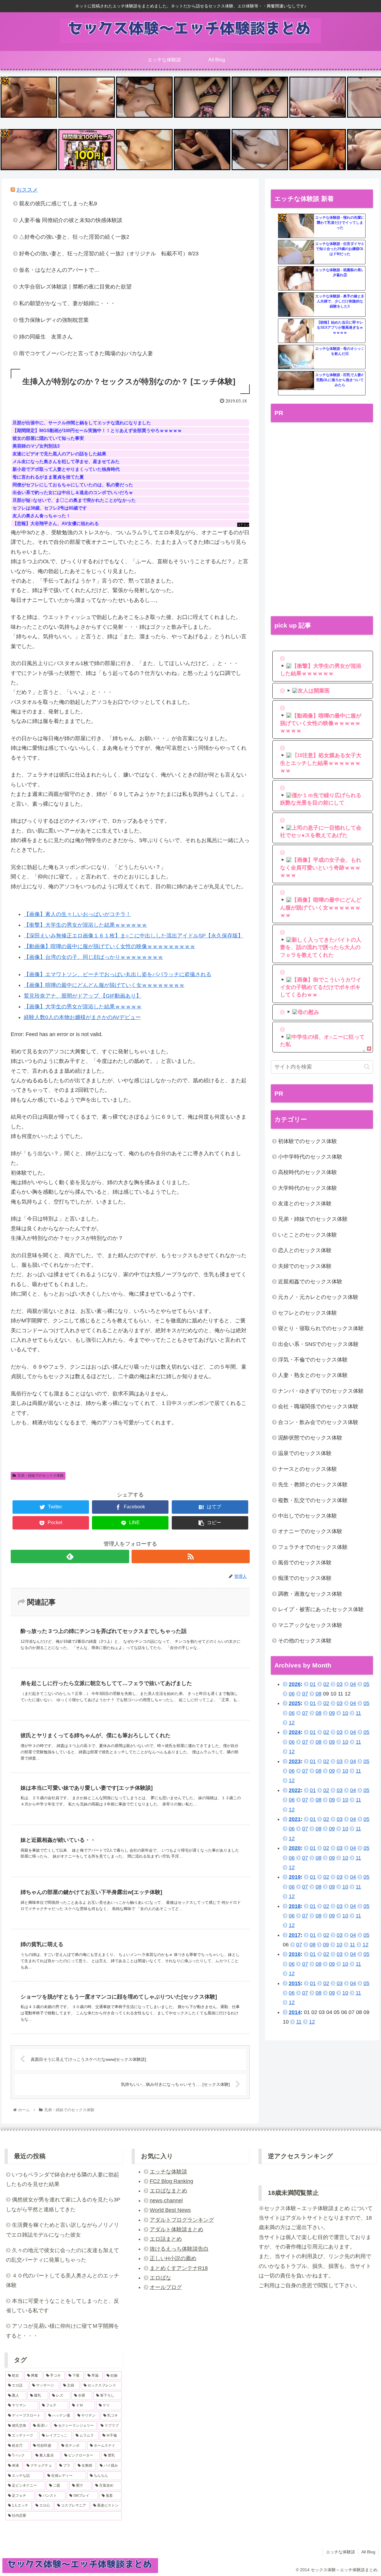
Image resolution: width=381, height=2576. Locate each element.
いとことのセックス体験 (307, 1235)
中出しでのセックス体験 (307, 1516)
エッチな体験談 (168, 2172)
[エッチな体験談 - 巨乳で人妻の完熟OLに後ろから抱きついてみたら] (296, 383)
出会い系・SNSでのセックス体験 (318, 1344)
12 (292, 1723)
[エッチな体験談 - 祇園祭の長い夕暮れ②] (296, 279)
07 (305, 1694)
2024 (295, 1732)
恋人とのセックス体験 (305, 1250)
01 (313, 1684)
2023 (295, 1761)
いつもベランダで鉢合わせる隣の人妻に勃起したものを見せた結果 (63, 2179)
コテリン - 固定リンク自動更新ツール (5, 81)
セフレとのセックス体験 (307, 1313)
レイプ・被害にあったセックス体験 (321, 1609)
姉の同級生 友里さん (46, 337)
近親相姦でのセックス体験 (310, 1282)
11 (358, 1713)
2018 (295, 1906)
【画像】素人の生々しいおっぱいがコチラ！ (77, 914)
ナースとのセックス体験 (307, 1469)
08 (318, 1694)
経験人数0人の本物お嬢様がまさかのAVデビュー (82, 1017)
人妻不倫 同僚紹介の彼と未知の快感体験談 (71, 220)
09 (332, 1713)
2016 (295, 1954)
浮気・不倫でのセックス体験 (313, 1360)
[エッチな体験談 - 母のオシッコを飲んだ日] (296, 357)
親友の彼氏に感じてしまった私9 (58, 204)
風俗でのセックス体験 (305, 1563)
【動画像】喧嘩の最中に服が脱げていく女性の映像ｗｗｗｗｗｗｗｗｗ (110, 946)
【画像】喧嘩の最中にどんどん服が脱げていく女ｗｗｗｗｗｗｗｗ (104, 985)
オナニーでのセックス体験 (310, 1531)
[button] (367, 1067)
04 (353, 1684)
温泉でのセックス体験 (305, 1453)
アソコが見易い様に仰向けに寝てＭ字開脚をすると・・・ (63, 2331)
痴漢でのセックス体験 (305, 1578)
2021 (295, 1819)
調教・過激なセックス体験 (310, 1594)
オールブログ (166, 2287)
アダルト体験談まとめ (177, 2229)
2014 (295, 2012)
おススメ (27, 190)
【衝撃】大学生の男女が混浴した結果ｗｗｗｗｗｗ (85, 925)
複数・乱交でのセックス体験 (313, 1500)
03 (340, 1684)
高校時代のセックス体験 (307, 1172)
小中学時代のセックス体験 (310, 1157)
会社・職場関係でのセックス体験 (318, 1406)
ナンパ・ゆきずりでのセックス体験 (321, 1391)
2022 (295, 1790)
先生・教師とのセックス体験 (313, 1485)
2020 (295, 1848)
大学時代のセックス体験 (307, 1188)
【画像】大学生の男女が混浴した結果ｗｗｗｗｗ (83, 1007)
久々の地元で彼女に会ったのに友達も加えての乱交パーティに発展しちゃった (63, 2255)
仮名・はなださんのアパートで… (59, 270)
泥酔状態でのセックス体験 (310, 1438)
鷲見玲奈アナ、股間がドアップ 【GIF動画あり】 (83, 996)
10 (345, 1713)
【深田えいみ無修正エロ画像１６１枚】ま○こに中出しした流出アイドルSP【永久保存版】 (133, 936)
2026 (295, 1684)
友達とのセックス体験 (305, 1204)
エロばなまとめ (168, 2191)
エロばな (160, 2278)
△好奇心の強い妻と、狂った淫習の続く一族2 (74, 237)
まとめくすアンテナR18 (179, 2268)
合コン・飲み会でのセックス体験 (318, 1422)
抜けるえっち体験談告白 (179, 2249)
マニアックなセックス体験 (310, 1625)
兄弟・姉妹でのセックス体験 (40, 1476)
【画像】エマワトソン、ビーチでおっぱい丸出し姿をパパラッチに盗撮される (118, 974)
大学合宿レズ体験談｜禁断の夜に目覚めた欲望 (75, 287)
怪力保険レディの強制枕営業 (54, 320)
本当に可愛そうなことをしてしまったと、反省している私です (63, 2306)
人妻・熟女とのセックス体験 (313, 1375)
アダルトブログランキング (182, 2220)
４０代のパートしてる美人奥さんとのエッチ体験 (63, 2280)
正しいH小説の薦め (173, 2258)
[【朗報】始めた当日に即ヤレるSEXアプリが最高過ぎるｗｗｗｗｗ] (296, 331)
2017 (295, 1935)
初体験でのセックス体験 (307, 1141)
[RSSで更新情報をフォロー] (191, 1556)
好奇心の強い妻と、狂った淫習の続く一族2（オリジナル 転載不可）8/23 (109, 254)
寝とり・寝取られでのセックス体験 (321, 1328)
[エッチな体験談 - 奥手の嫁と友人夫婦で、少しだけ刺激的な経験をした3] (296, 305)
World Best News (170, 2210)
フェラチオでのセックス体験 (313, 1547)
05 (366, 1684)
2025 (295, 1703)
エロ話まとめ (166, 2239)
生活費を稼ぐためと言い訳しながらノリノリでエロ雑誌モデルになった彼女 (63, 2230)
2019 (295, 1877)
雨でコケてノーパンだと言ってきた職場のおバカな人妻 (86, 353)
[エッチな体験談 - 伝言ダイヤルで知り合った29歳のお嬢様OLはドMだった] (296, 252)
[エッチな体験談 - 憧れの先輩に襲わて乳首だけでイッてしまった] (296, 226)
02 (326, 1684)
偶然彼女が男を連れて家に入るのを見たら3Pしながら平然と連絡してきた (63, 2204)
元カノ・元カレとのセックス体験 (318, 1297)
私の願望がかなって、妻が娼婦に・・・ (67, 303)
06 (292, 1694)
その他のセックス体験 (305, 1641)
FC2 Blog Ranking (171, 2181)
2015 (295, 1983)
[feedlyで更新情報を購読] (70, 1556)
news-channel (166, 2201)
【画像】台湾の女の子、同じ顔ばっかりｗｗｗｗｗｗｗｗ (93, 957)
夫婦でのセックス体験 (305, 1266)
